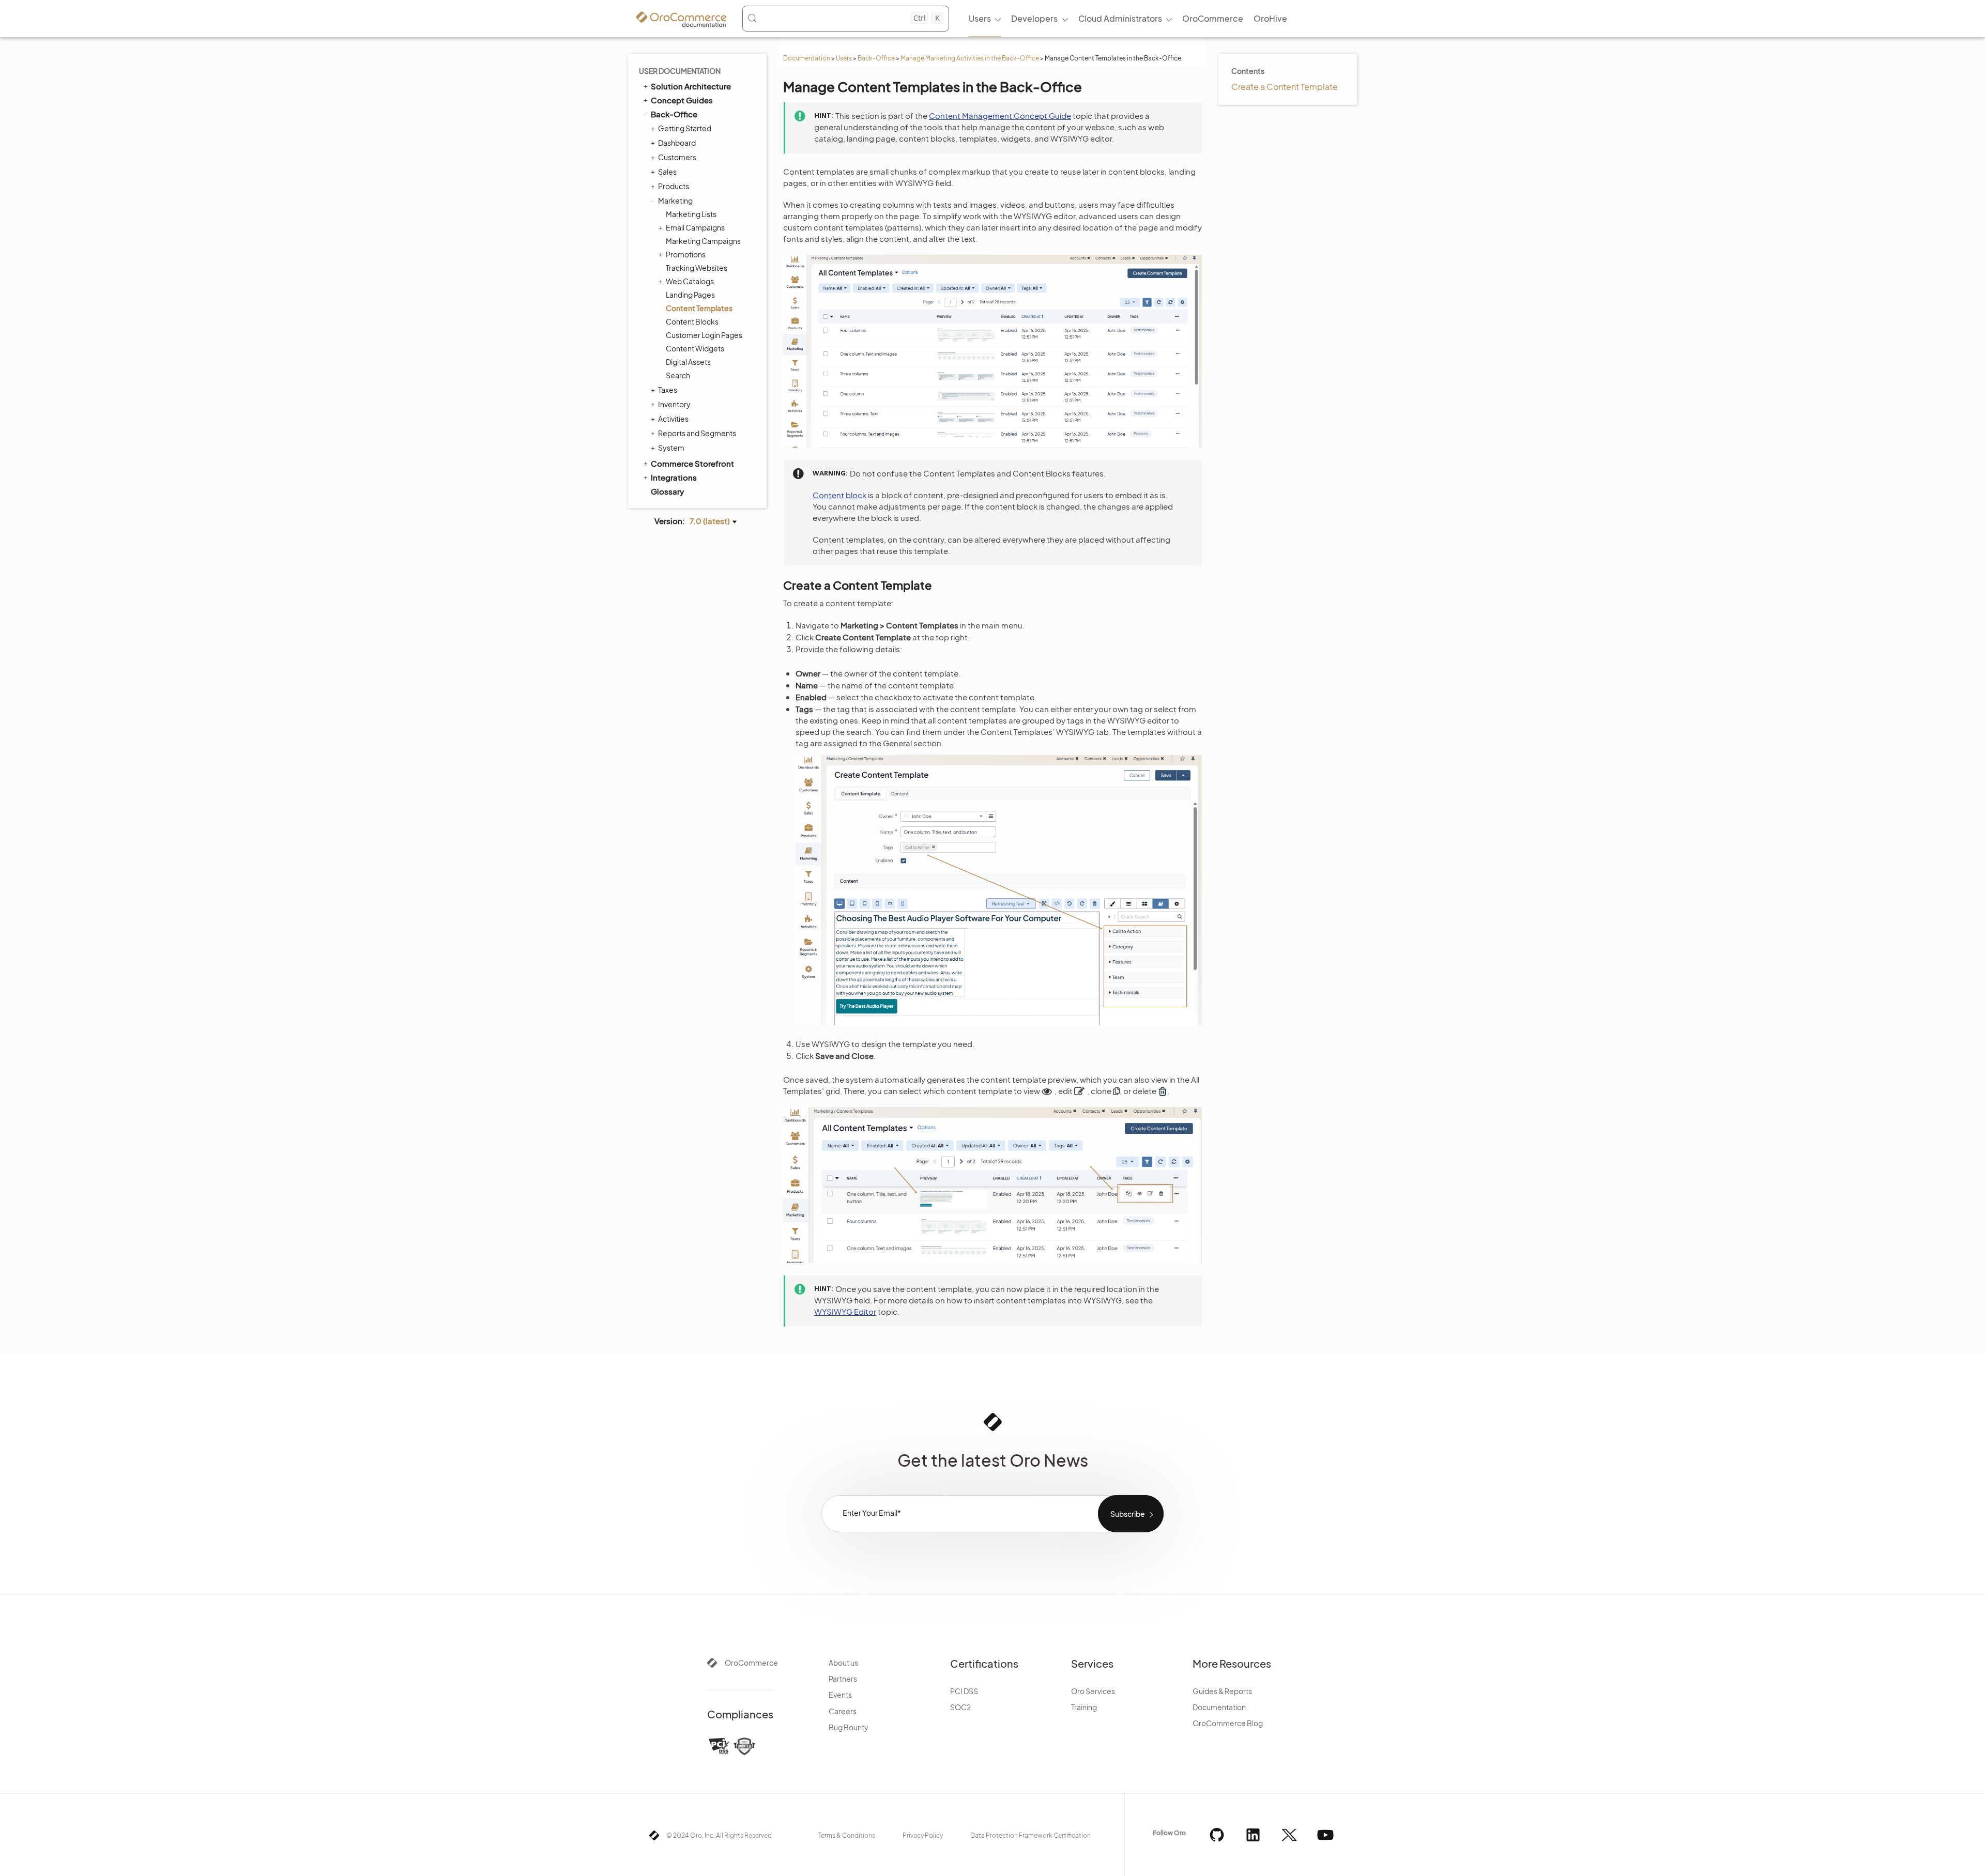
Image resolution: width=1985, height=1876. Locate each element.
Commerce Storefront (692, 463)
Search (678, 375)
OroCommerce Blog (1228, 1723)
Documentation (807, 58)
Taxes (668, 390)
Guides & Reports (1222, 1691)
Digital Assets (688, 362)
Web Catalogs (690, 281)
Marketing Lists (691, 214)
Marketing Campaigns (703, 241)
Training (1084, 1707)
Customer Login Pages (704, 335)
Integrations (674, 477)
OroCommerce (751, 1663)
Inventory (674, 404)
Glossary (667, 491)
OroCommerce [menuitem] (1213, 18)
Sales (667, 172)
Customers (677, 157)
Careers (843, 1711)
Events (840, 1695)
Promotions (686, 254)
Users (844, 58)
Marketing (675, 201)
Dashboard (677, 143)
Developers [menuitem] (1034, 18)
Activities (673, 419)
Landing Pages (690, 295)
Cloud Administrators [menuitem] (1120, 18)
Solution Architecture (691, 86)
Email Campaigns (695, 227)
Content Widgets (695, 348)
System (671, 448)
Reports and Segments (697, 433)
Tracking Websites (697, 268)
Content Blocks (692, 321)
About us (843, 1663)
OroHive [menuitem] (1270, 18)
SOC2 (960, 1707)
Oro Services (1093, 1691)
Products (674, 186)
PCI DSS (964, 1691)
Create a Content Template (1285, 87)
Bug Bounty (849, 1727)
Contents (1248, 71)
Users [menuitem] (980, 18)
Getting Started (685, 128)
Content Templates (699, 308)
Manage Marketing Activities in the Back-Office (970, 58)
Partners (843, 1679)
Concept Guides (682, 100)
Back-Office (876, 58)
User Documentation (680, 71)
